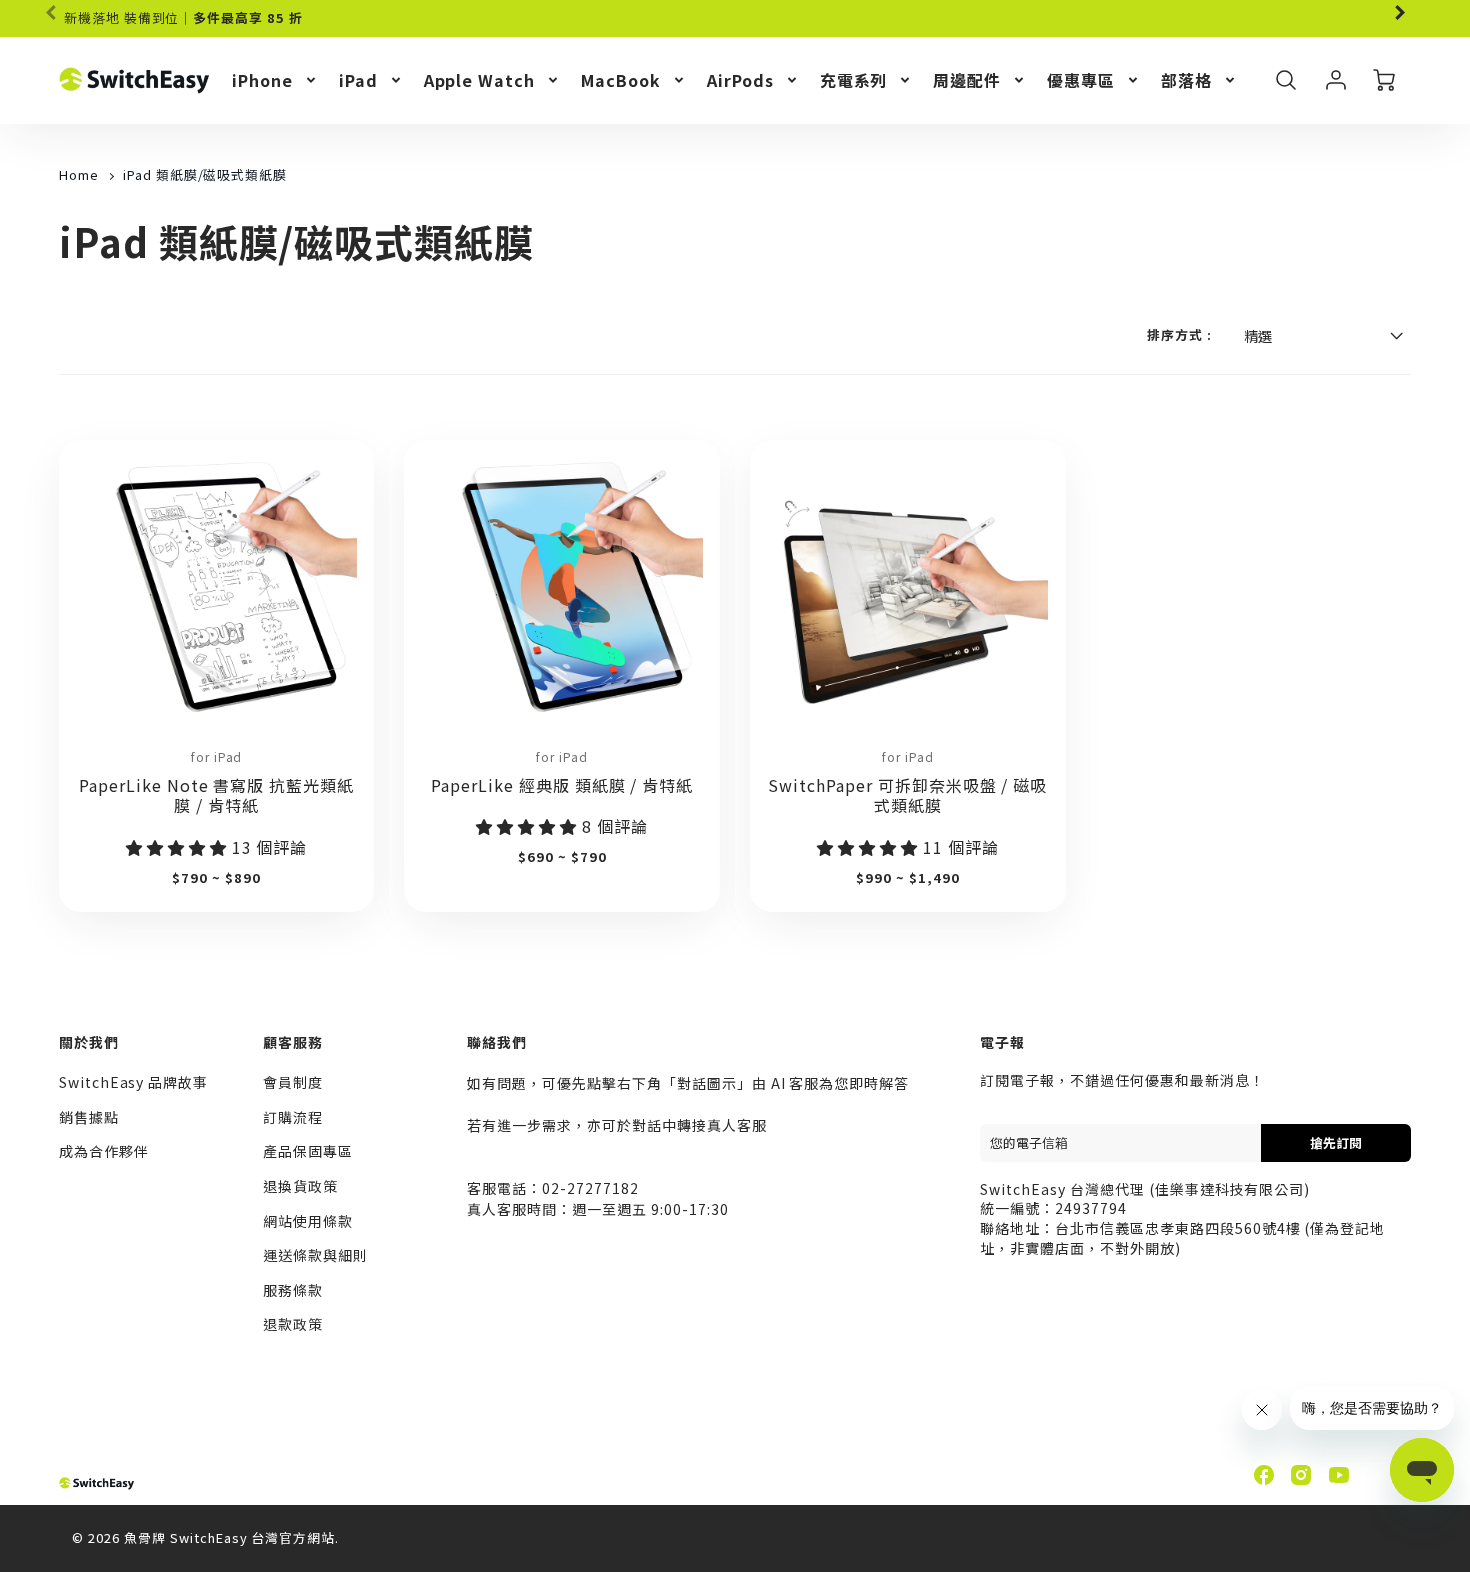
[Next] (1399, 13)
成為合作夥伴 (104, 1151)
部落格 (1186, 80)
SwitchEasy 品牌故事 (133, 1082)
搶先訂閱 (1336, 1142)
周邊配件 (967, 80)
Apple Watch (480, 80)
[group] (735, 18)
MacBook (621, 80)
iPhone (262, 80)
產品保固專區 (308, 1151)
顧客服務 (293, 1042)
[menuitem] (275, 80)
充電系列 (854, 80)
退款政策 (293, 1324)
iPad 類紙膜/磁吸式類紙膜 (205, 174)
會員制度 (293, 1082)
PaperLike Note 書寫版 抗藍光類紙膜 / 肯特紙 (216, 795)
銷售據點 (89, 1117)
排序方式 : (1179, 335)
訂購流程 (293, 1117)
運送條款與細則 (315, 1255)
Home (79, 174)
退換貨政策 (300, 1186)
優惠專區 (1081, 80)
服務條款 (293, 1290)
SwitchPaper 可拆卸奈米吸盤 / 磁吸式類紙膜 (907, 795)
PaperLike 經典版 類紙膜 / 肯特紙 (562, 785)
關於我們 (89, 1042)
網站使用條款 (308, 1221)
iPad (358, 80)
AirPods (740, 80)
